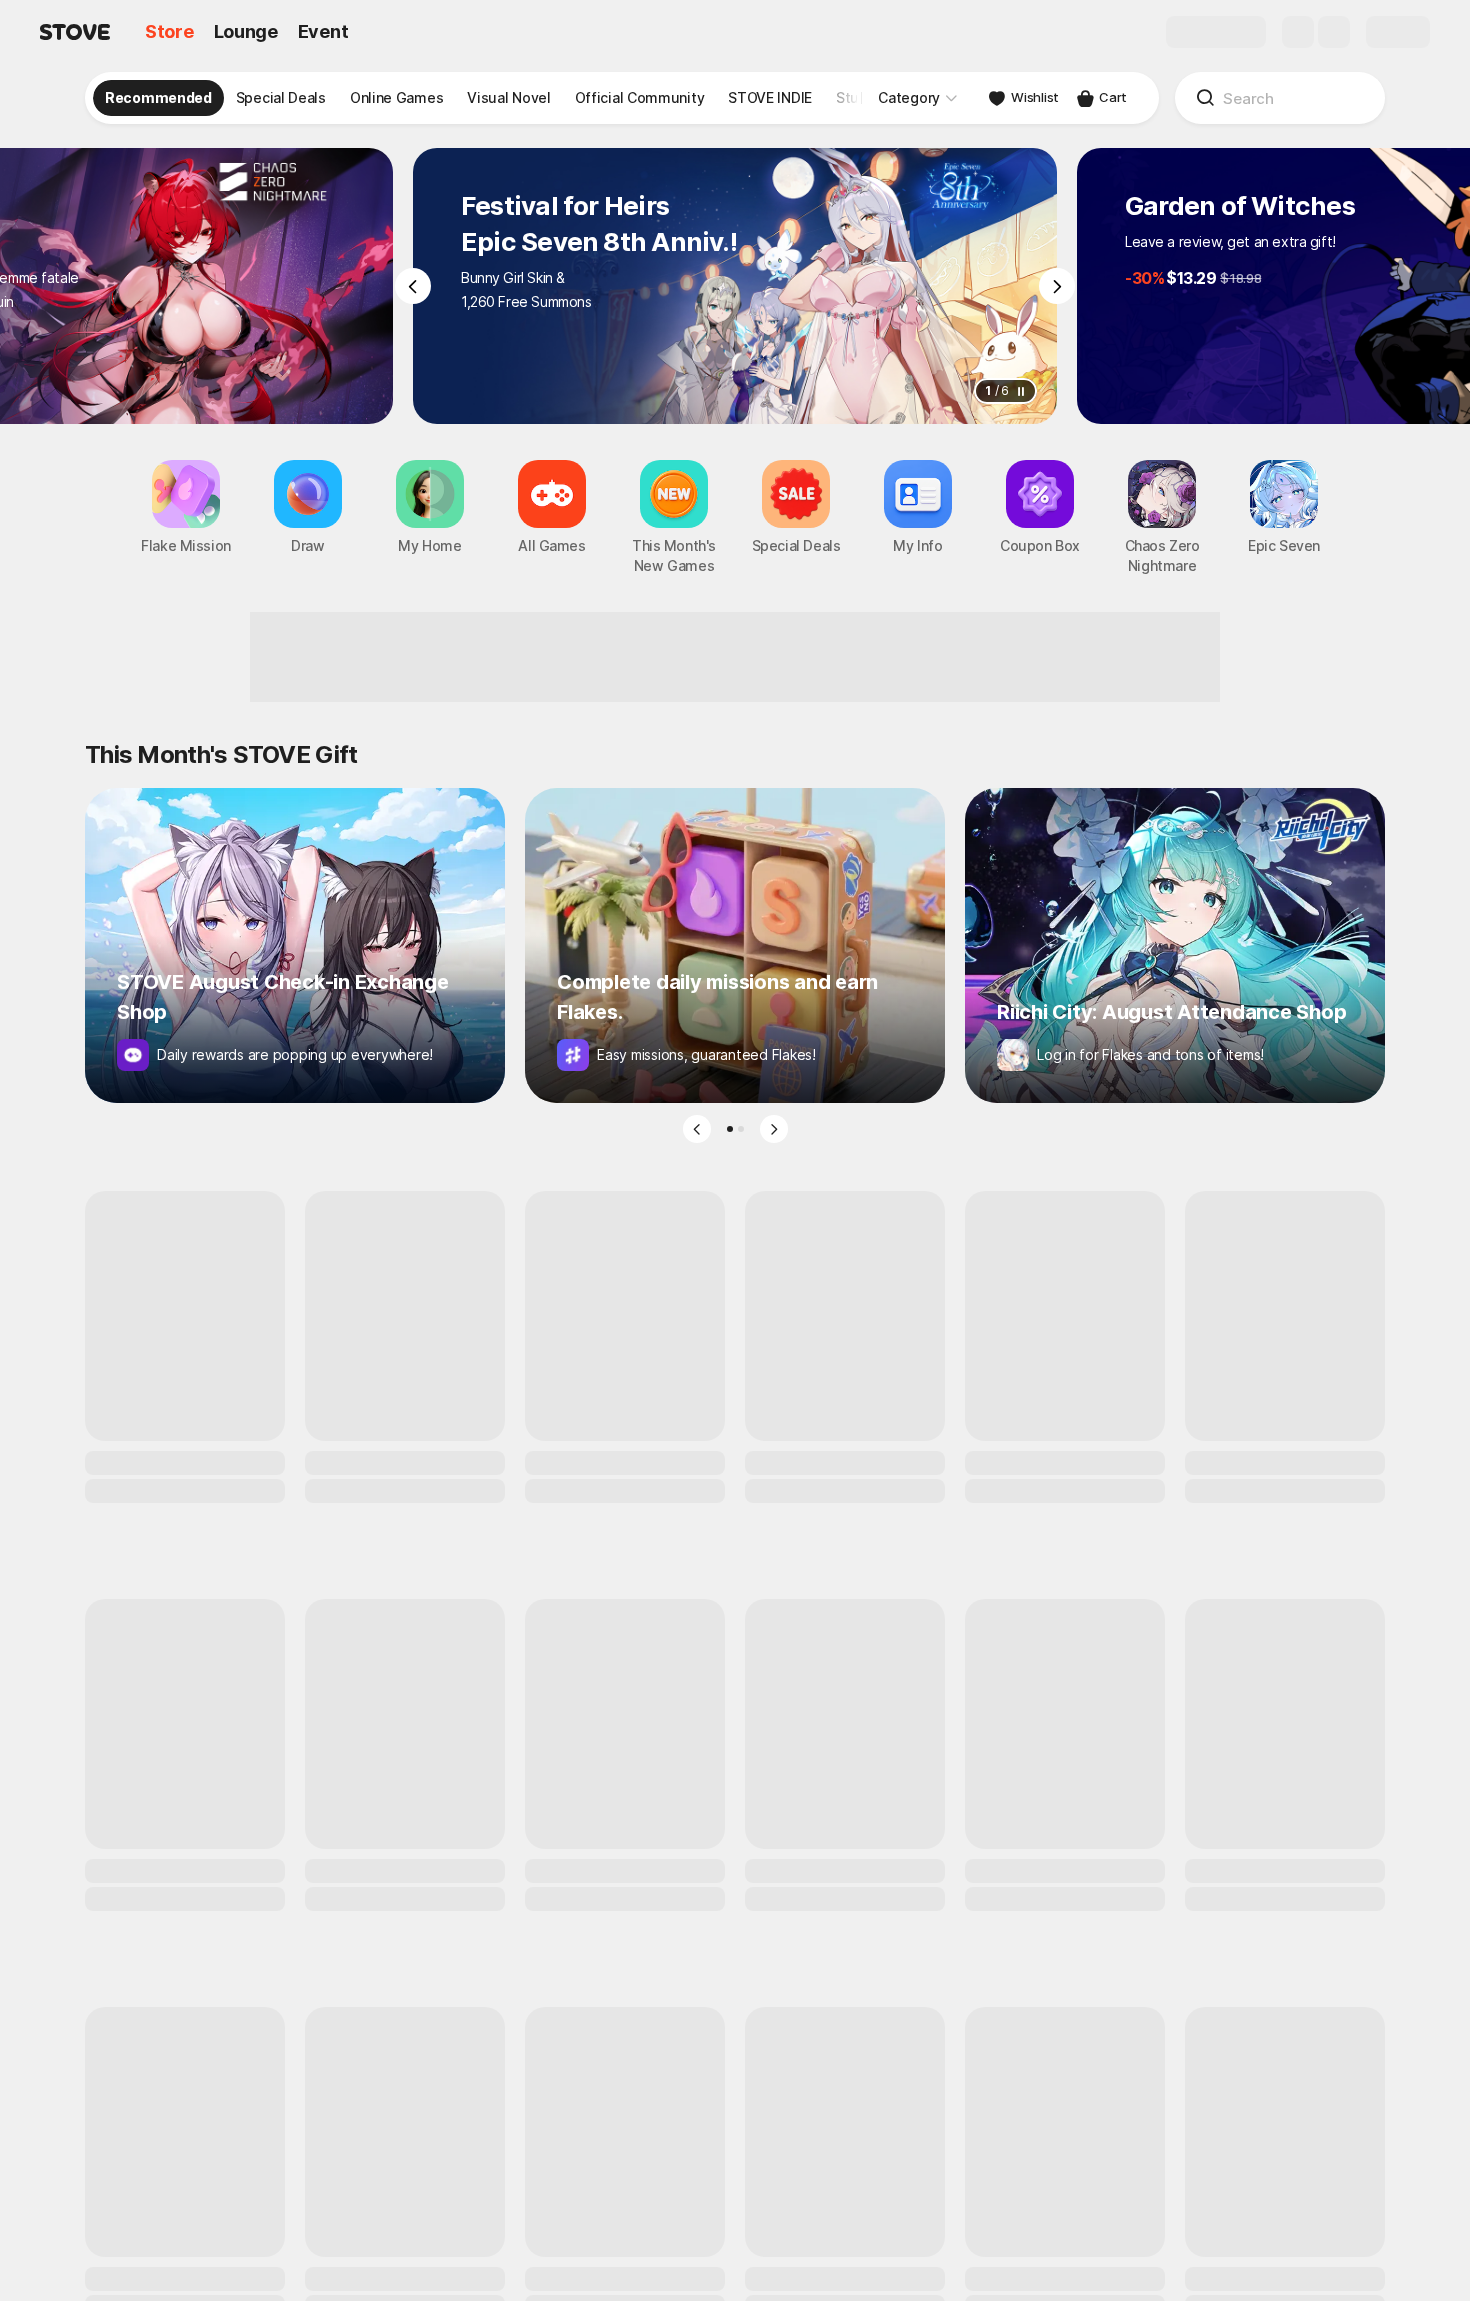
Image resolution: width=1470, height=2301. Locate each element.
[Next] (1057, 286)
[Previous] (413, 286)
